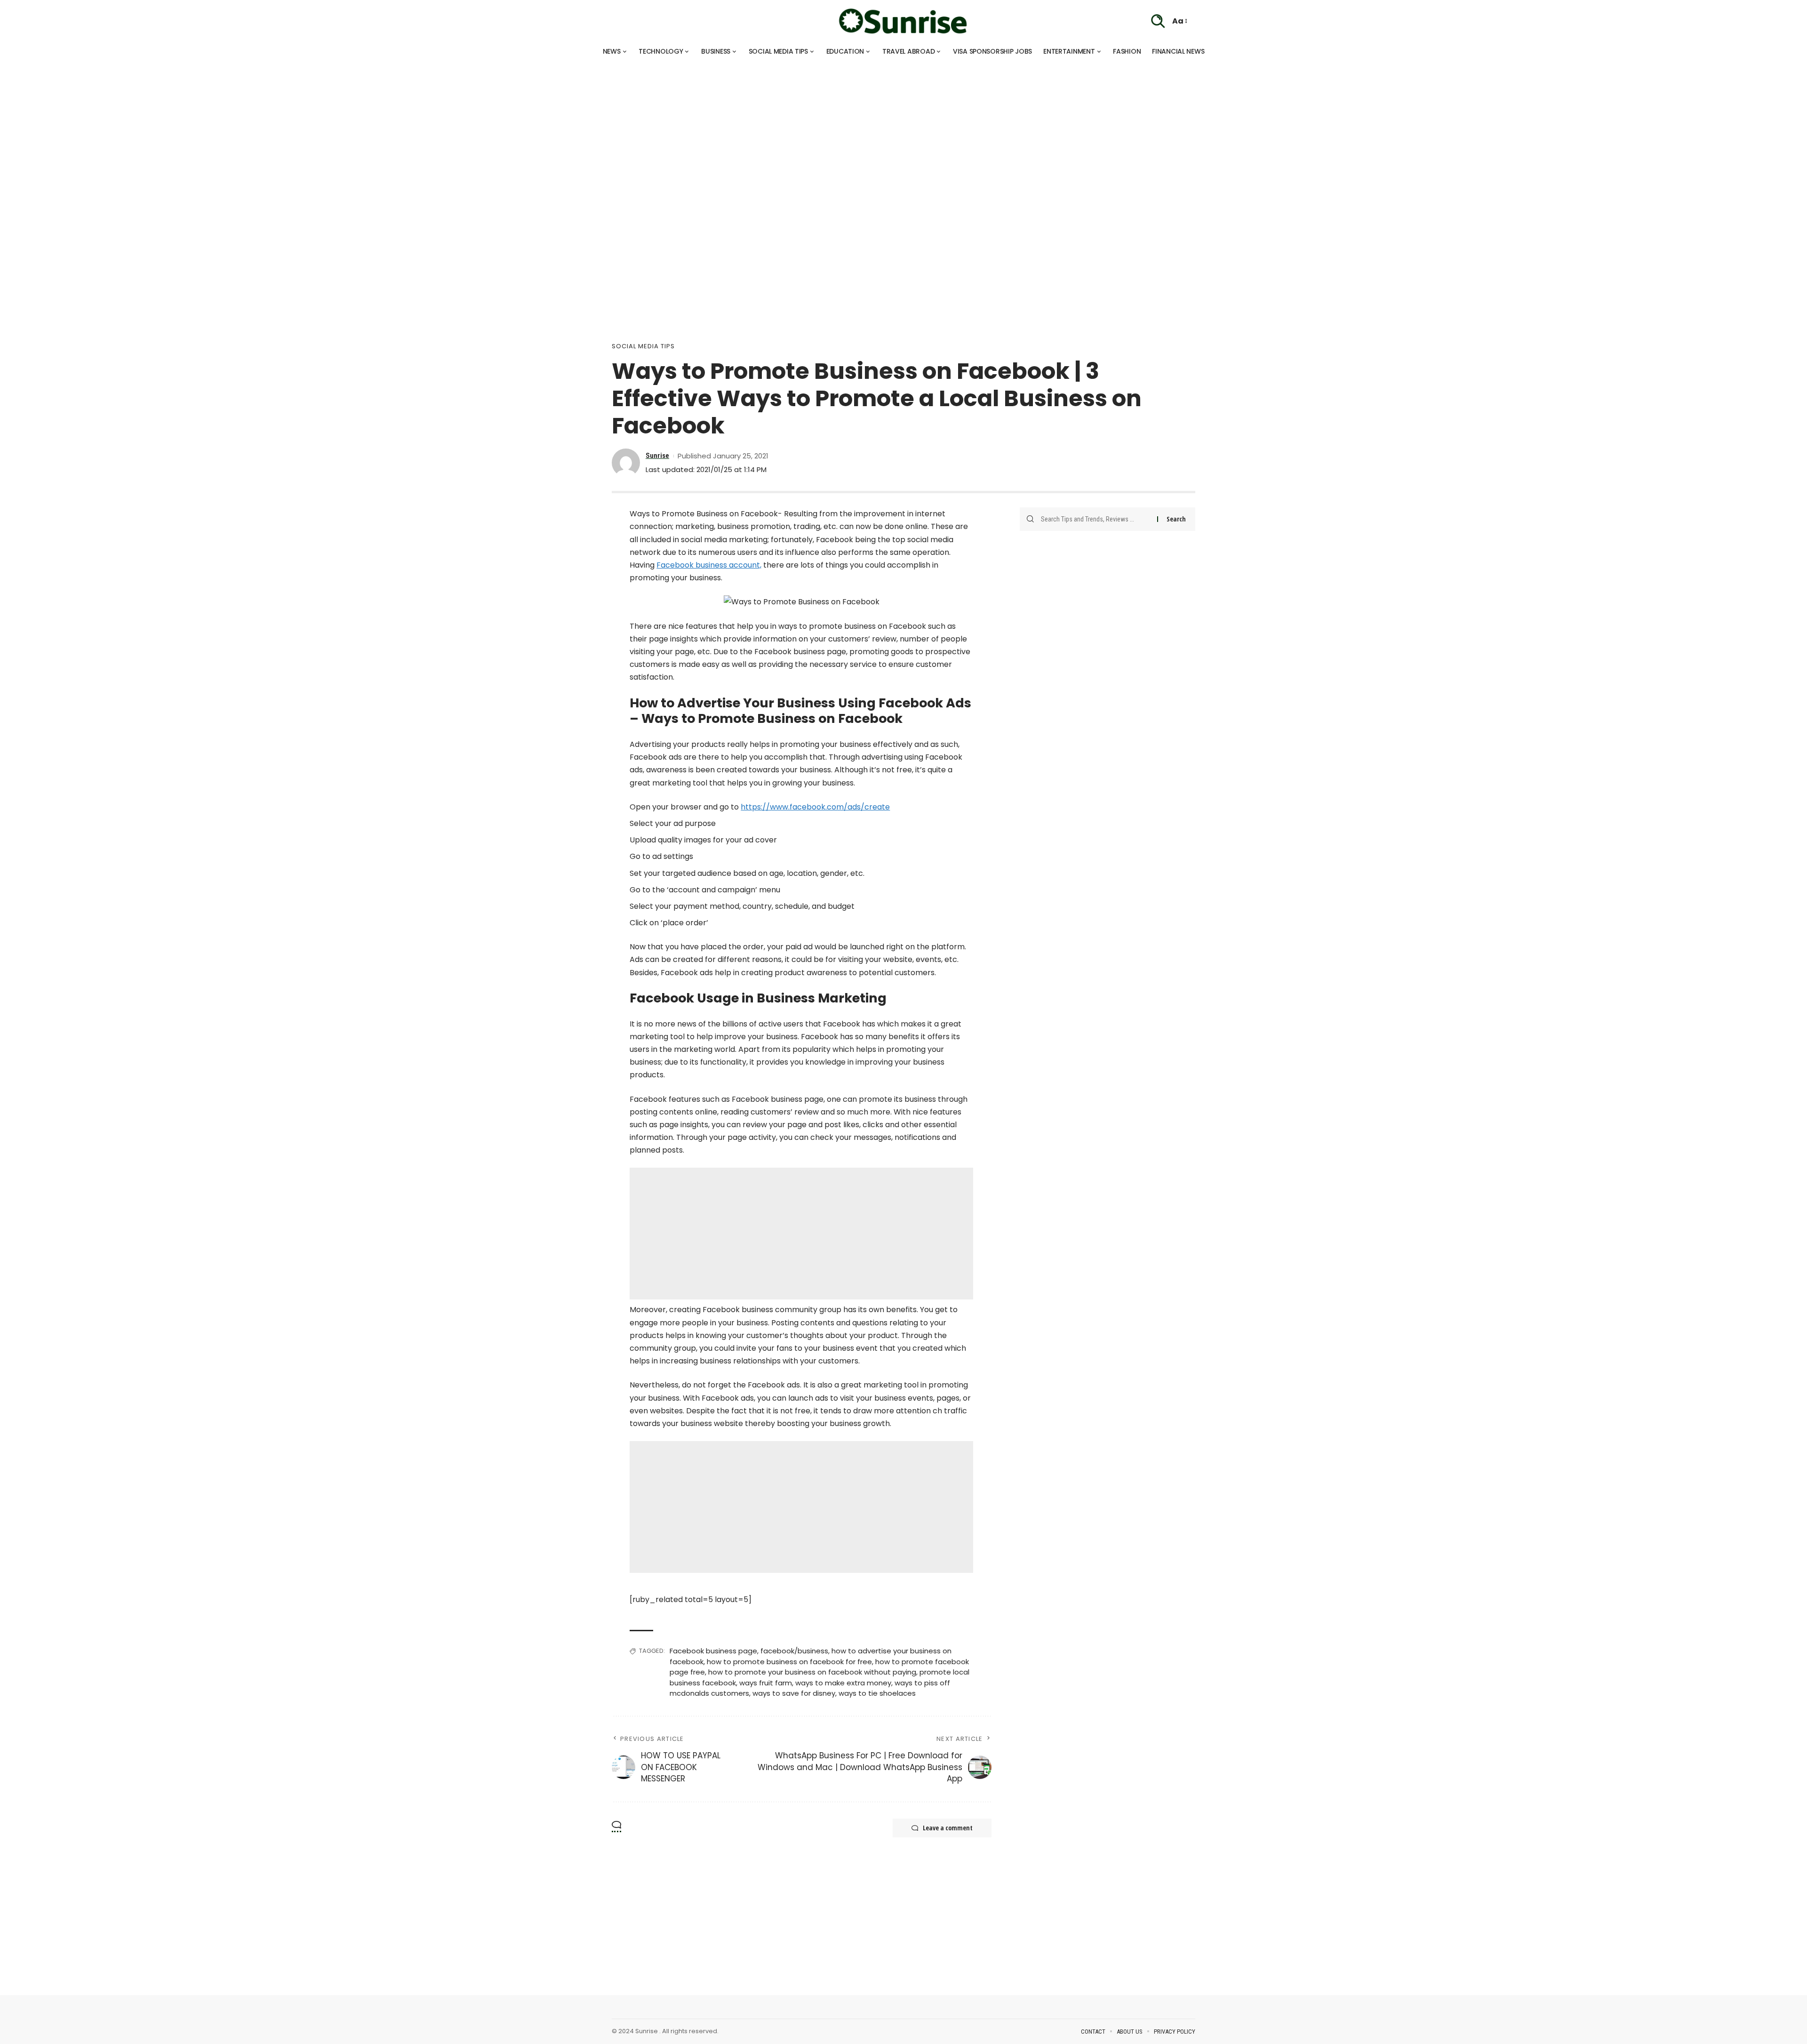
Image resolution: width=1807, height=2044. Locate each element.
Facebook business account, (709, 565)
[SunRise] (903, 21)
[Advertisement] (282, 127)
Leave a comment (948, 1828)
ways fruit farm (766, 1683)
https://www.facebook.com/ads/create (815, 807)
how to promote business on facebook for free (789, 1662)
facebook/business (794, 1651)
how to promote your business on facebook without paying (812, 1672)
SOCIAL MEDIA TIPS (643, 346)
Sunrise (657, 456)
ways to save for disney (794, 1693)
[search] (1158, 21)
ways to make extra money (843, 1683)
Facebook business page (713, 1651)
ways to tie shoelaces (877, 1693)
